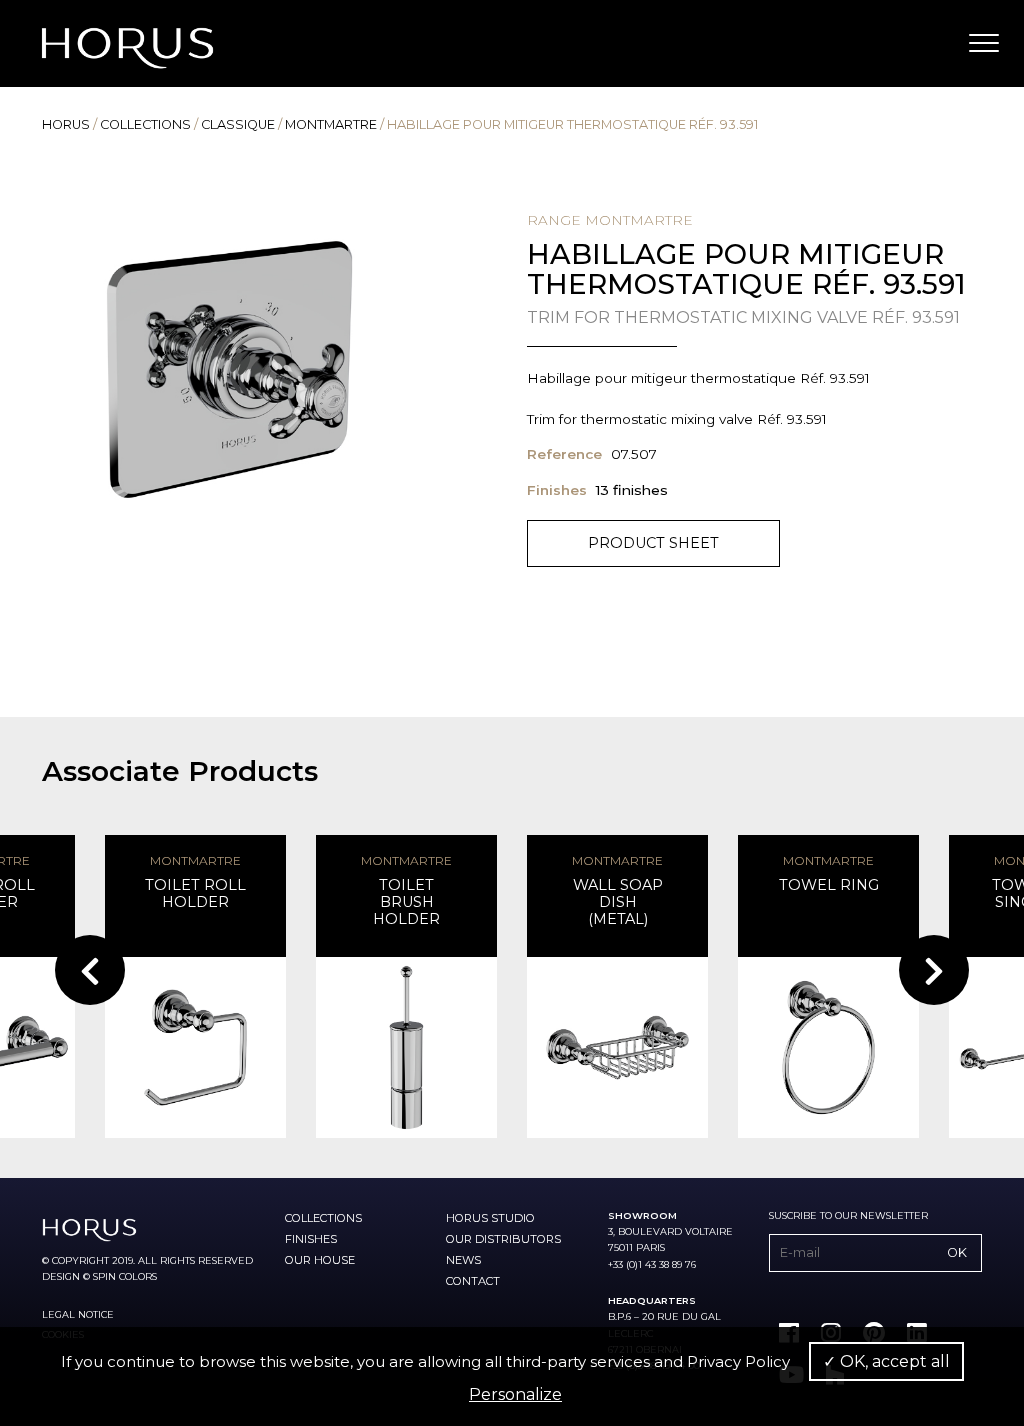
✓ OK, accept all (886, 1361)
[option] (229, 369)
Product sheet (653, 543)
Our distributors (503, 1239)
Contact (473, 1281)
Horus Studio (490, 1218)
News (463, 1260)
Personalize (515, 1394)
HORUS (66, 124)
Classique (238, 124)
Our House (320, 1260)
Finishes (311, 1239)
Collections (145, 124)
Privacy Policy (738, 1361)
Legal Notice (78, 1314)
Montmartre (331, 124)
